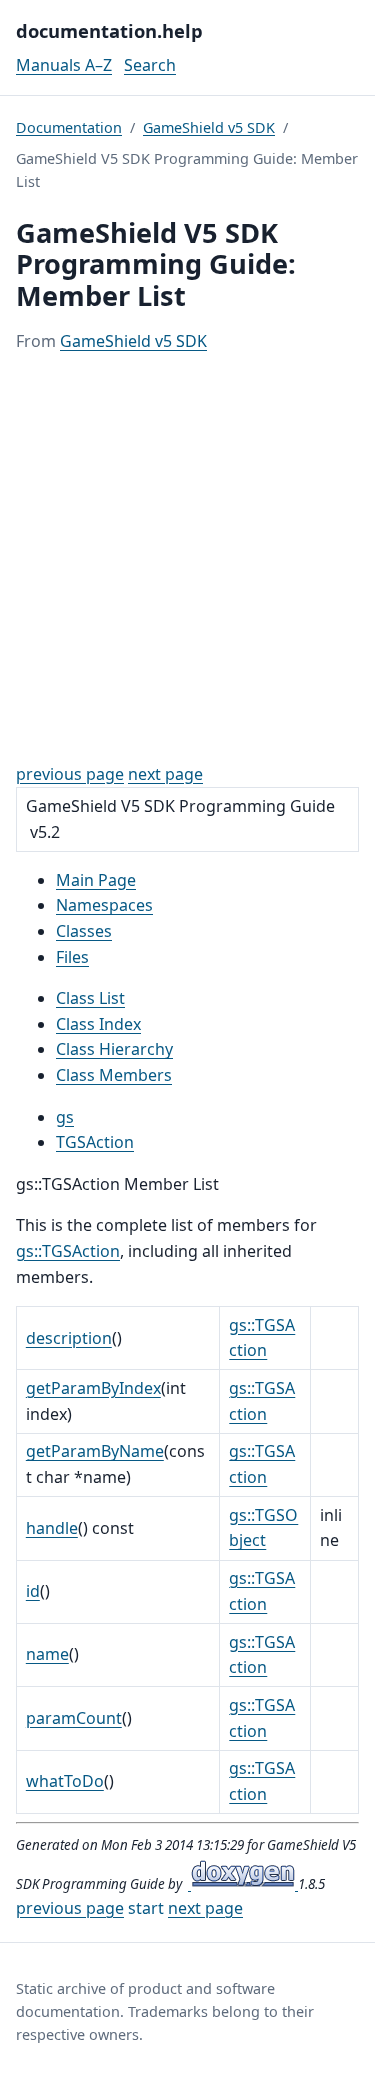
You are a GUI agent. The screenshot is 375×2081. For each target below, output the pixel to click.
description (69, 1338)
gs (65, 1117)
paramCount (74, 1718)
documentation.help (109, 30)
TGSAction (95, 1142)
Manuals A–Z (64, 65)
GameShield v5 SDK (209, 127)
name (47, 1654)
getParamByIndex (93, 1388)
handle (52, 1528)
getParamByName (95, 1451)
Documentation (69, 127)
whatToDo (65, 1781)
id (33, 1591)
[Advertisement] (187, 558)
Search (150, 65)
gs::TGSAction (68, 1251)
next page (165, 774)
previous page (70, 774)
